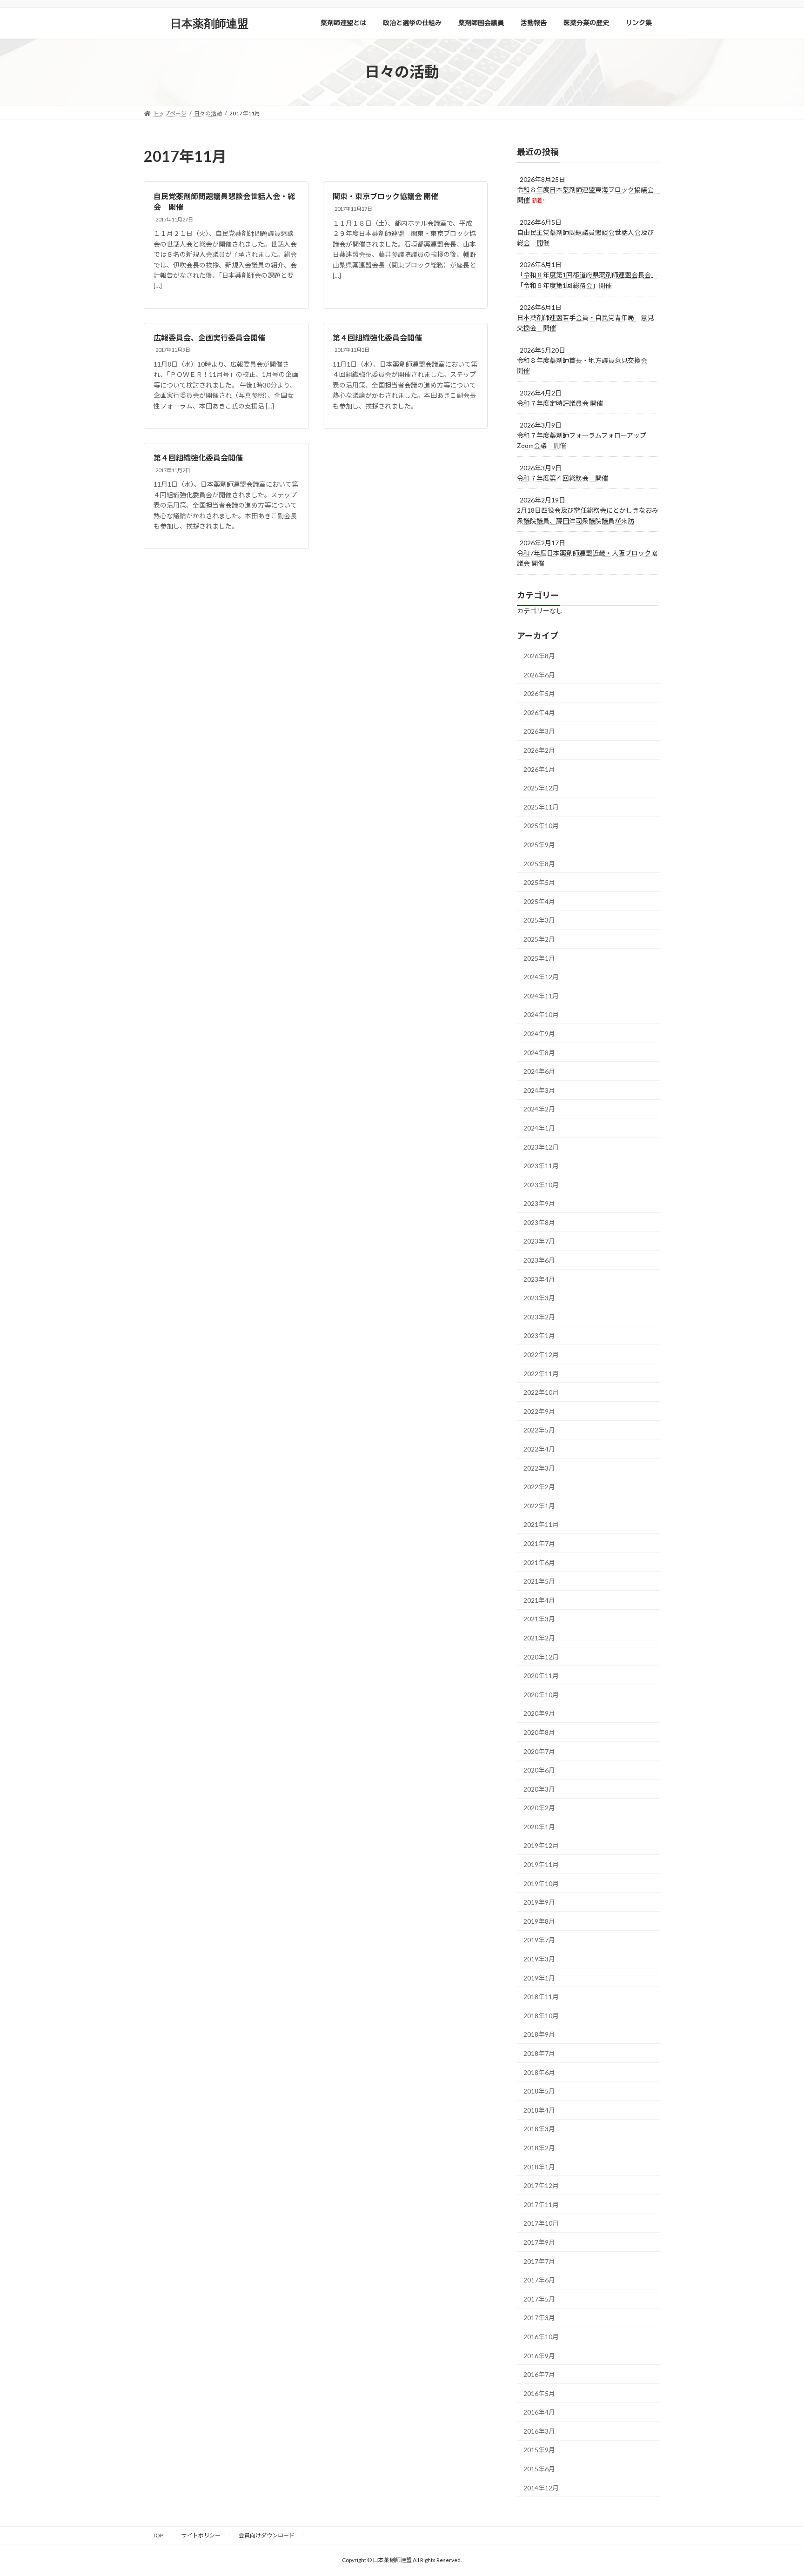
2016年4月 (539, 2412)
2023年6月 (539, 1260)
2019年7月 (539, 1940)
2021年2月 (539, 1638)
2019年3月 (539, 1959)
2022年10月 (541, 1392)
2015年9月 (539, 2450)
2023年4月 (539, 1279)
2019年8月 (539, 1921)
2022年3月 (539, 1468)
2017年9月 (539, 2242)
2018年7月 (539, 2053)
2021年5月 (539, 1581)
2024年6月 (539, 1071)
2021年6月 (539, 1562)
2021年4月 (539, 1600)
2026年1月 (539, 769)
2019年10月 (541, 1883)
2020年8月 (539, 1732)
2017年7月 (539, 2261)
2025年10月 (541, 826)
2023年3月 (539, 1298)
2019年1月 (539, 1977)
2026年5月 (539, 693)
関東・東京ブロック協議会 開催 (385, 196)
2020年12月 (541, 1656)
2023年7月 (539, 1241)
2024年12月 (541, 977)
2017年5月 (539, 2298)
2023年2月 (539, 1316)
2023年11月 (541, 1166)
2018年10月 (541, 2015)
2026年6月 (539, 674)
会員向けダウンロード (267, 2535)
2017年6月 (539, 2280)
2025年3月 (539, 920)
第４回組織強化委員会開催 (377, 338)
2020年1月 (539, 1826)
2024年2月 (539, 1109)
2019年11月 (541, 1864)
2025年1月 (539, 958)
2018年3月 (539, 2129)
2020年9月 (539, 1713)
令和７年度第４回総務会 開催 (563, 478)
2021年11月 (541, 1524)
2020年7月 (539, 1751)
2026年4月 (539, 712)
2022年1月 (539, 1505)
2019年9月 (539, 1902)
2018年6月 (539, 2072)
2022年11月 (541, 1373)
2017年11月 (541, 2204)
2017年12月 (541, 2185)
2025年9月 (539, 845)
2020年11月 (541, 1676)
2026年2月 (539, 750)
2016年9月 (539, 2355)
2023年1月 (539, 1335)
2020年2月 (539, 1808)
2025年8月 (539, 863)
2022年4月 (539, 1449)
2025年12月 (541, 788)
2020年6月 (539, 1770)
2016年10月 (541, 2337)
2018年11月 (541, 1997)
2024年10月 (541, 1014)
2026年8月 (539, 656)
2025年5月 (539, 882)
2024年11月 (541, 995)
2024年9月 (539, 1034)
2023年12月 (541, 1147)
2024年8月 (539, 1052)
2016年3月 (539, 2431)
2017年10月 (541, 2223)
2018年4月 (539, 2110)
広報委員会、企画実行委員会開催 (209, 338)
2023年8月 (539, 1222)
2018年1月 (539, 2166)
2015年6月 (539, 2469)
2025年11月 (541, 806)
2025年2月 (539, 939)
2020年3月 (539, 1789)
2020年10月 (541, 1694)
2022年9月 (539, 1411)
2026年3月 (539, 731)
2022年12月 (541, 1355)
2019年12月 (541, 1845)
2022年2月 (539, 1487)
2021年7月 (539, 1543)
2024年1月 (539, 1128)
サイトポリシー (201, 2535)
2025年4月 (539, 901)
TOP (158, 2535)
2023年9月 (539, 1203)
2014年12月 (541, 2487)
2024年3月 (539, 1090)
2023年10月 (541, 1184)
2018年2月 (539, 2148)
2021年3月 (539, 1619)
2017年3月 (539, 2318)
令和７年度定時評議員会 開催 (560, 403)
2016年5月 (539, 2393)
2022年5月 (539, 1430)
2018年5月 (539, 2091)
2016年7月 (539, 2374)
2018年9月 (539, 2034)
